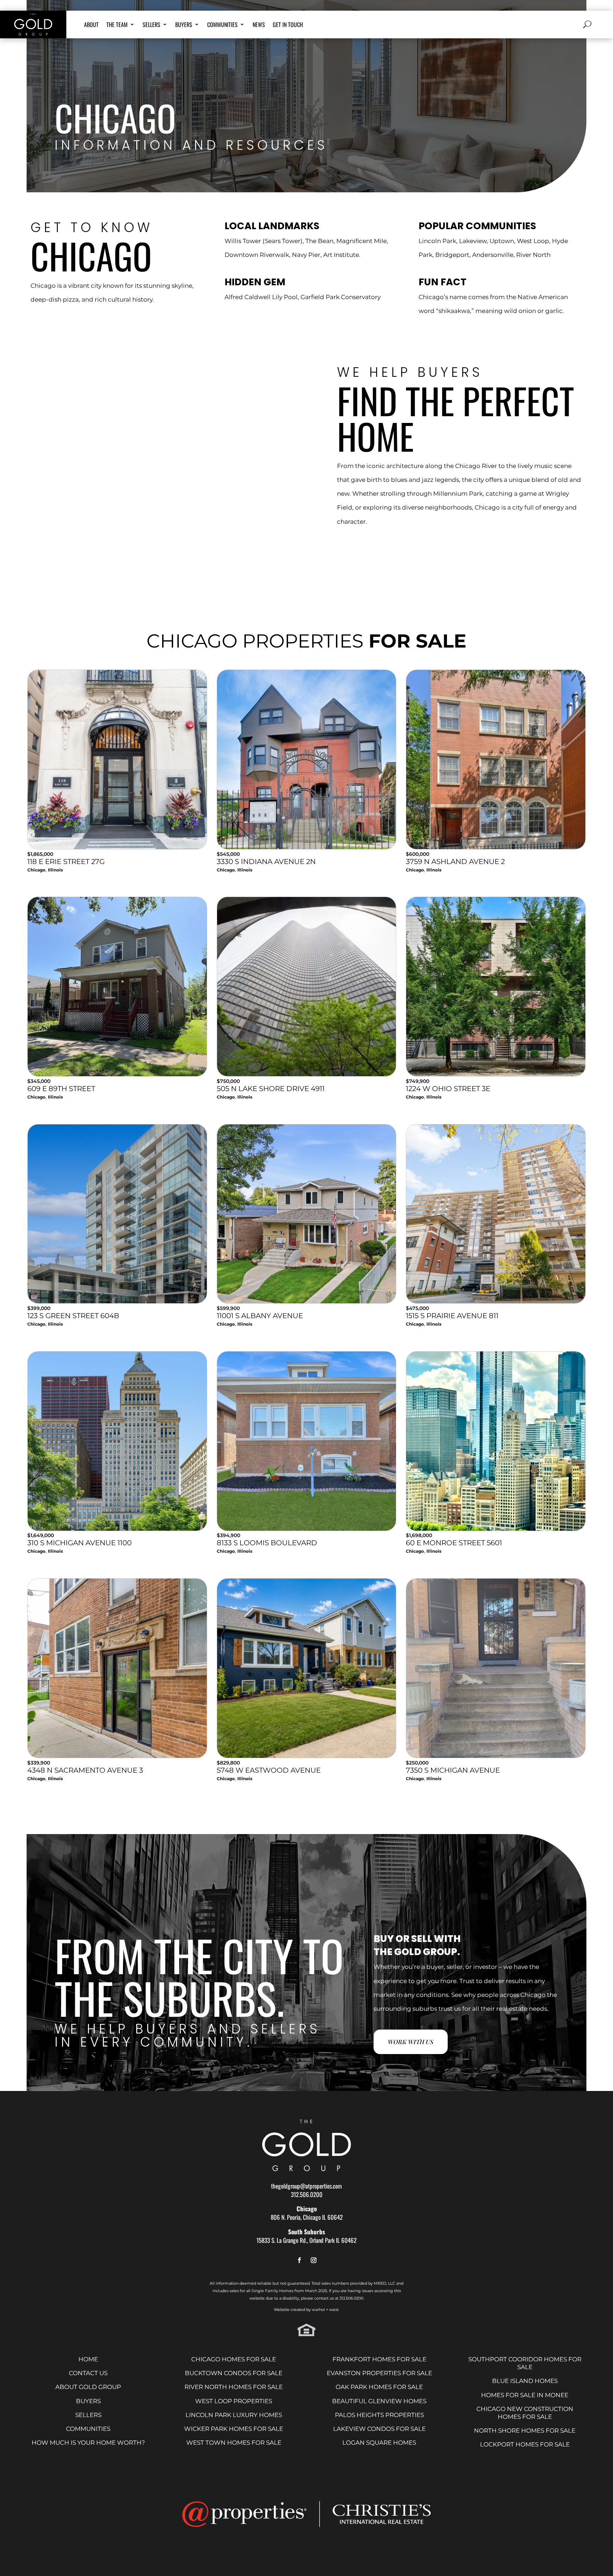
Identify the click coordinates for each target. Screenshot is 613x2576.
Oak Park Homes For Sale (379, 2387)
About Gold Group (88, 2387)
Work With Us (411, 2042)
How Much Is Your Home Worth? (88, 2443)
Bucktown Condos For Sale (234, 2373)
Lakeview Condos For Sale (379, 2429)
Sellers (151, 25)
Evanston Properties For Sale (379, 2373)
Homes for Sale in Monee (525, 2395)
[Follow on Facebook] (299, 2261)
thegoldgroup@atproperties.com (306, 2186)
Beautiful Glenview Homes (379, 2401)
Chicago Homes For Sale (234, 2359)
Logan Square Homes (379, 2443)
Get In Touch (288, 25)
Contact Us (88, 2373)
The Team (117, 25)
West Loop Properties (234, 2401)
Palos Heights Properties (379, 2415)
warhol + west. (325, 2310)
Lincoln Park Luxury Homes (234, 2415)
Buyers (184, 25)
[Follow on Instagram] (314, 2261)
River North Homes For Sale (234, 2387)
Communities (222, 25)
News (259, 25)
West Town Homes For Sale (234, 2443)
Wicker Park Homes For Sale (234, 2429)
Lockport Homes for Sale (525, 2444)
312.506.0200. (352, 2298)
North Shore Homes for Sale (525, 2431)
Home (88, 2359)
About (91, 25)
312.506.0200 (307, 2194)
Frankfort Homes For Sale (379, 2359)
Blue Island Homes (525, 2381)
